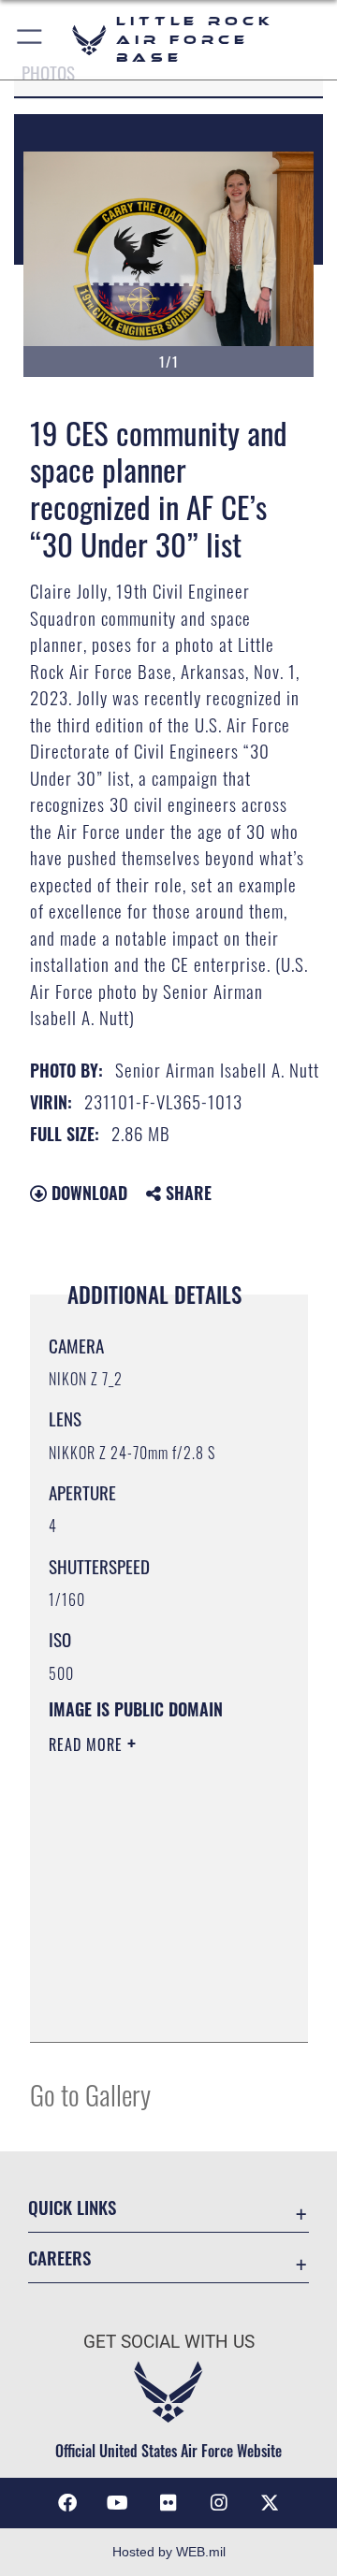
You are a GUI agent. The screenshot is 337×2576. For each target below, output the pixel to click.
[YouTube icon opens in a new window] (118, 2503)
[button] (30, 40)
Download (87, 1193)
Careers (59, 2258)
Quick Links (72, 2207)
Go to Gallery (90, 2094)
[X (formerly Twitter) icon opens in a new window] (270, 2503)
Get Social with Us (169, 2342)
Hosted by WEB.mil (169, 2552)
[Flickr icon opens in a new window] (168, 2503)
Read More (88, 1744)
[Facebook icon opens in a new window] (67, 2503)
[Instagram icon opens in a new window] (219, 2503)
